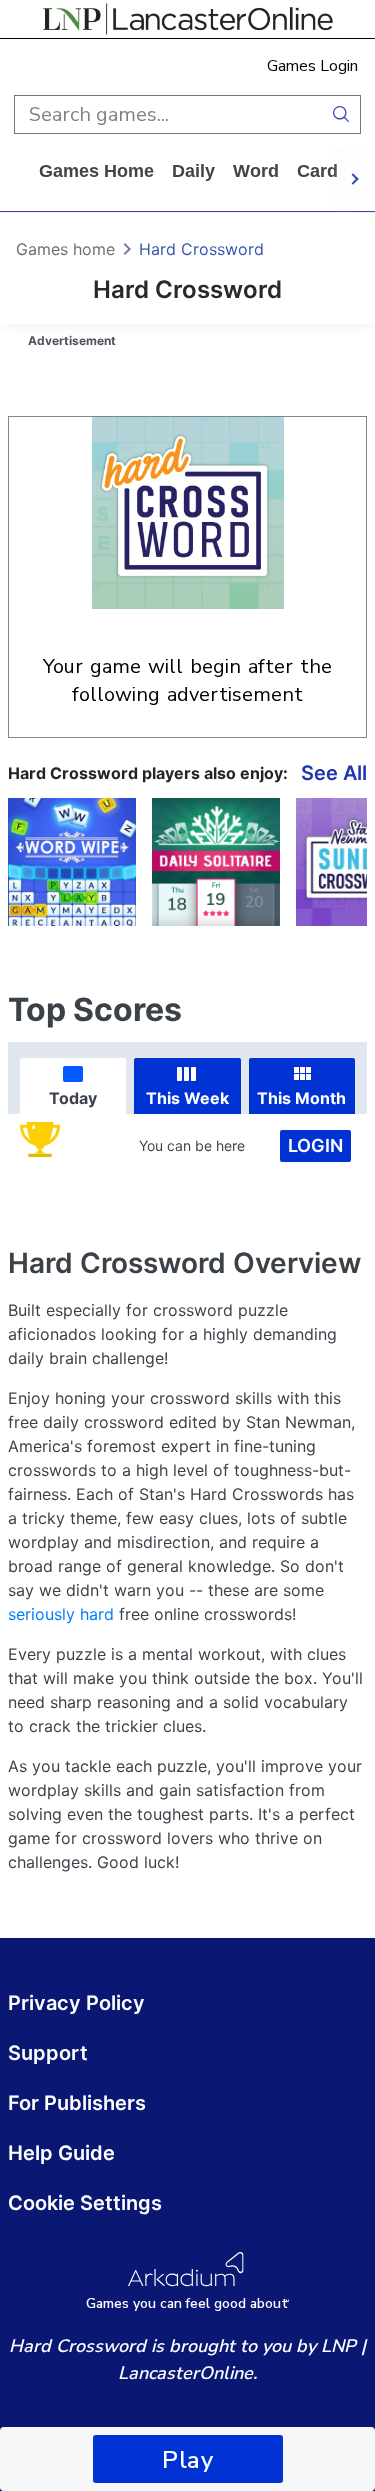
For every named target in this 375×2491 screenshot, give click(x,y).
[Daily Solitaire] (216, 862)
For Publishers (77, 2103)
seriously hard (61, 1614)
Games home (96, 171)
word (256, 171)
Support (48, 2053)
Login (315, 1145)
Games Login (312, 66)
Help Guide (61, 2153)
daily (193, 171)
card (317, 171)
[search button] (341, 114)
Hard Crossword (201, 249)
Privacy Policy (76, 2003)
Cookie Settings (85, 2203)
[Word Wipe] (72, 862)
